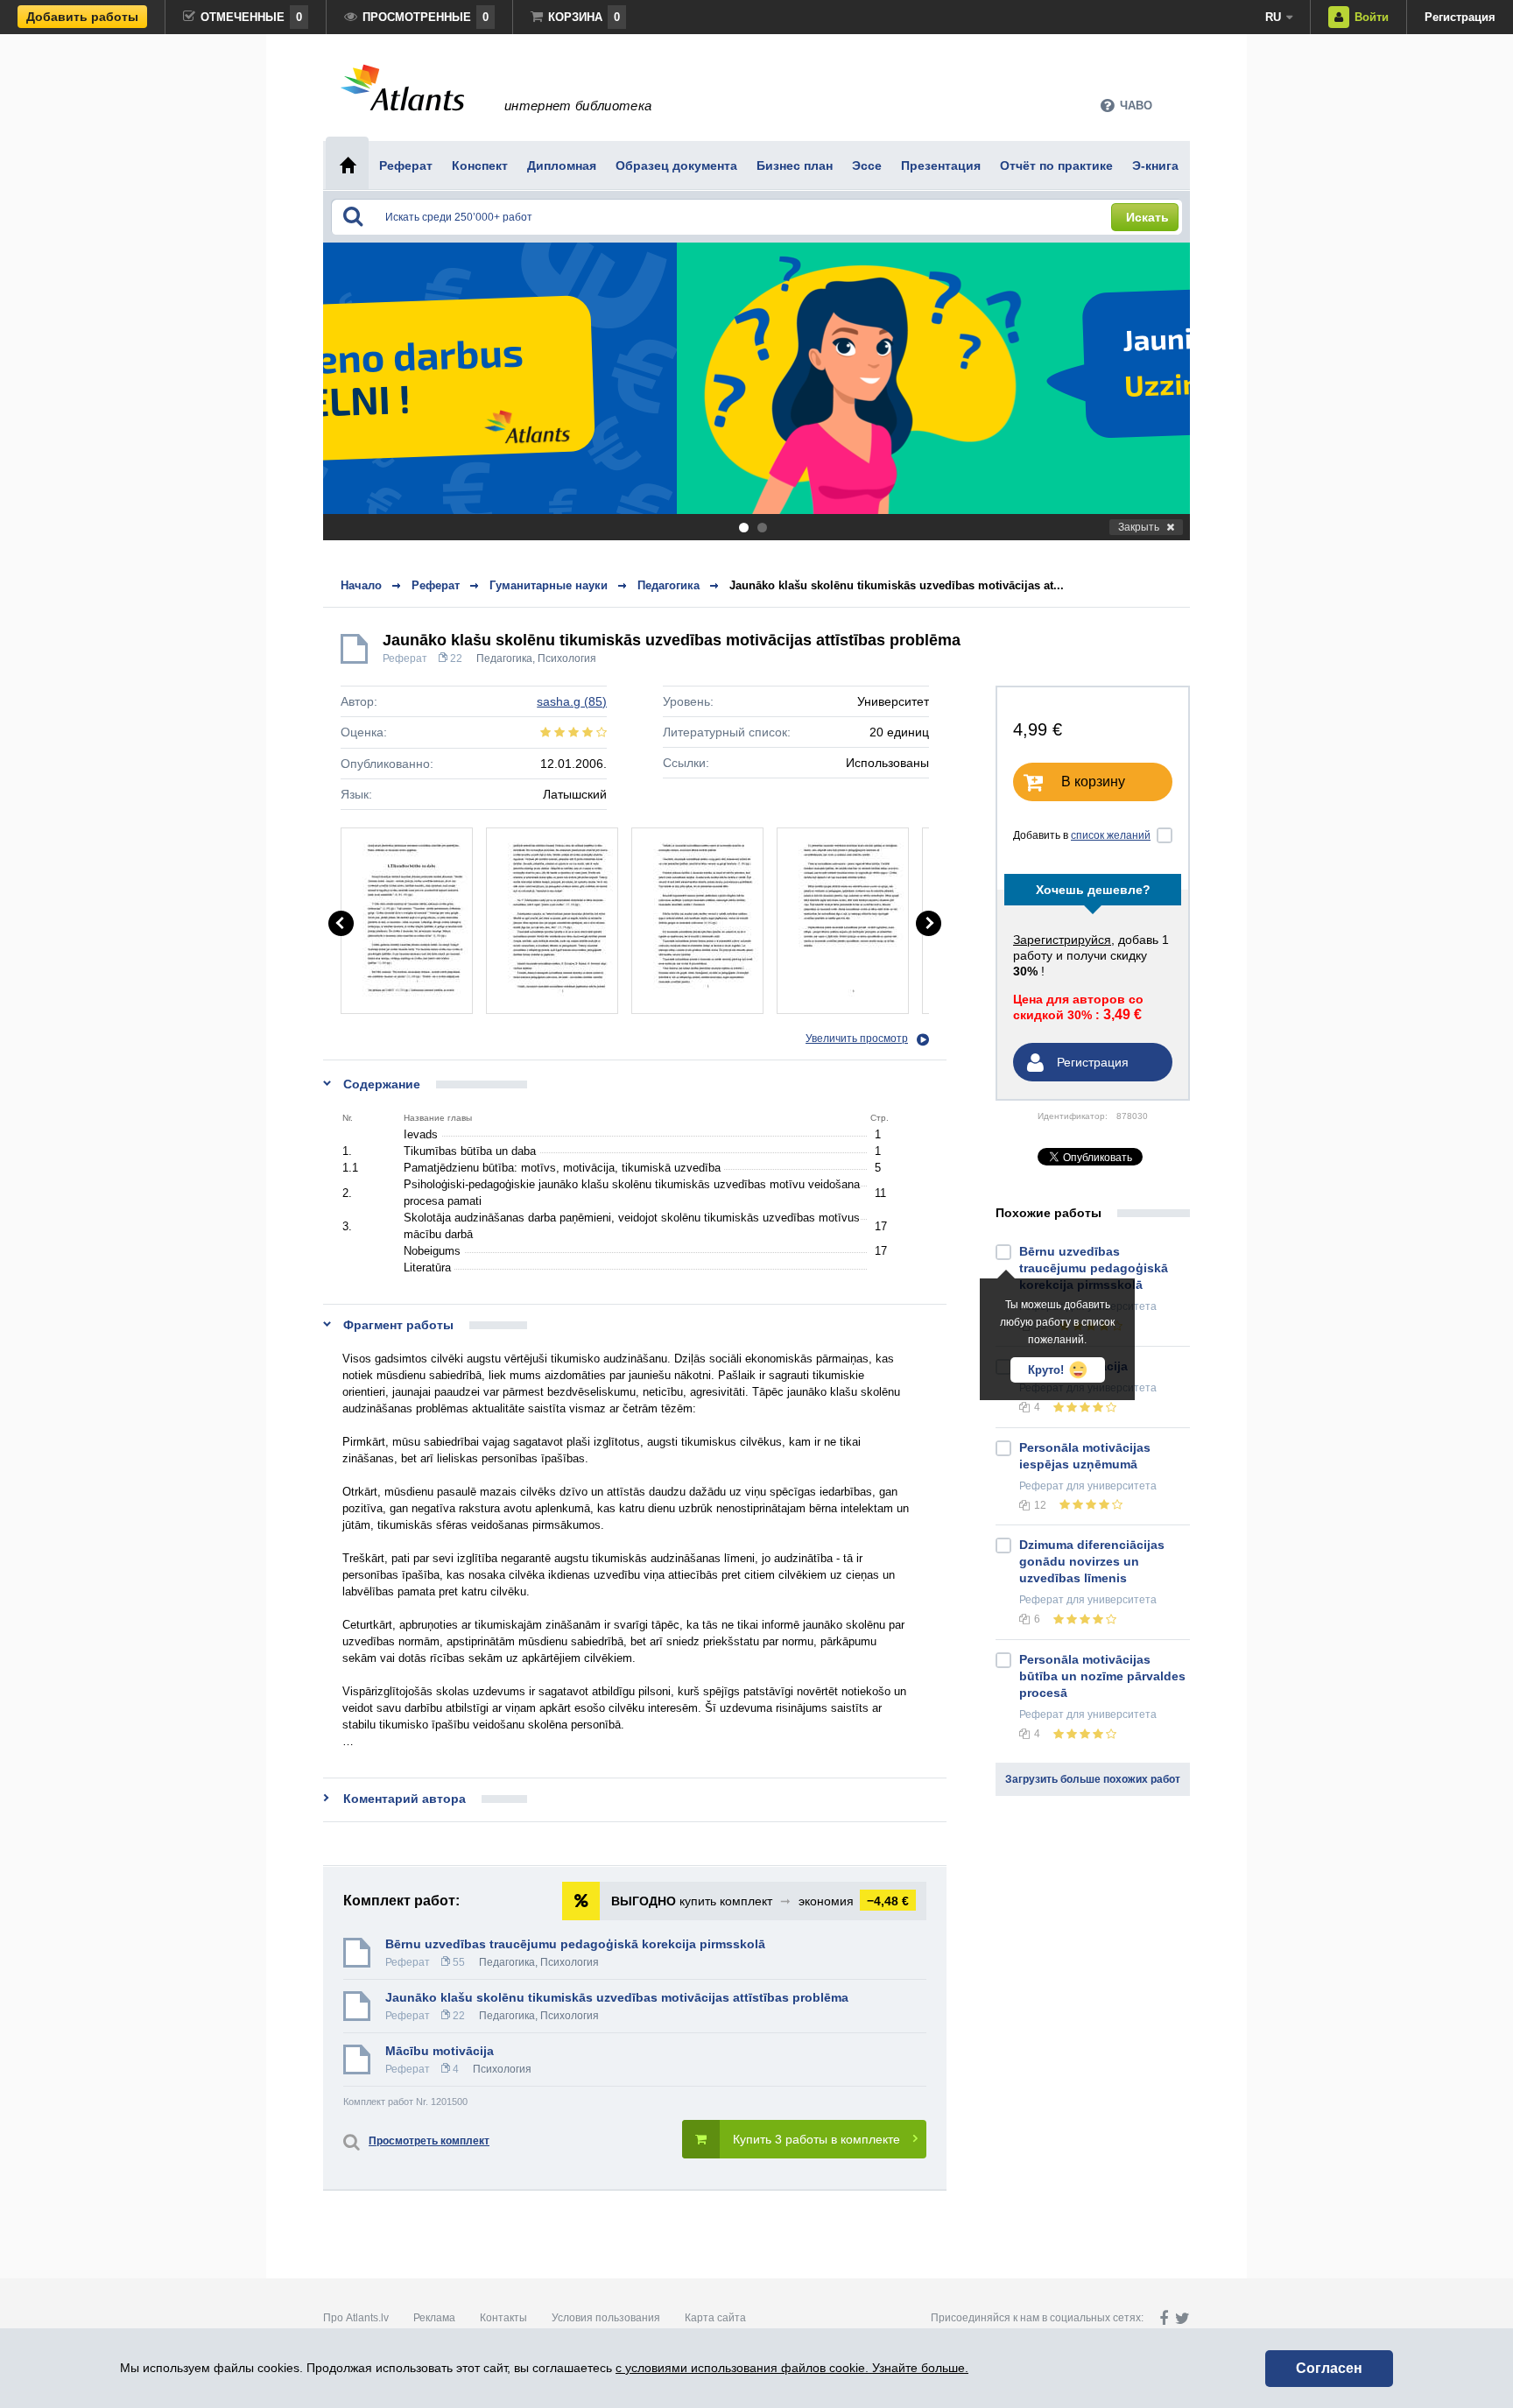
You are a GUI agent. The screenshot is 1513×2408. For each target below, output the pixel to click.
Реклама (434, 2318)
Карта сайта (715, 2318)
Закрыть (1139, 527)
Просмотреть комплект (429, 2141)
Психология (567, 658)
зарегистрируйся (1062, 940)
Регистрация (1460, 17)
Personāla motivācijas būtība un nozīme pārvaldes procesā (1102, 1676)
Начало (361, 585)
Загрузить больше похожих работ (1093, 1779)
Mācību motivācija (440, 2051)
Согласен (1329, 2368)
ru (1273, 17)
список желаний (1111, 835)
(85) (572, 701)
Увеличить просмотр (857, 1039)
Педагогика (504, 658)
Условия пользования (606, 2318)
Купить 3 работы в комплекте (816, 2139)
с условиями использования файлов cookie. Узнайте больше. (792, 2368)
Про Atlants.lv (356, 2318)
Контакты (503, 2318)
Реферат (405, 658)
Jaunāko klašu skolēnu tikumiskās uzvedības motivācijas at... (897, 585)
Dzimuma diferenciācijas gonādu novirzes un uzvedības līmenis (1092, 1561)
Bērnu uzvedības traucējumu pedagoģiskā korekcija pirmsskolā (575, 1944)
